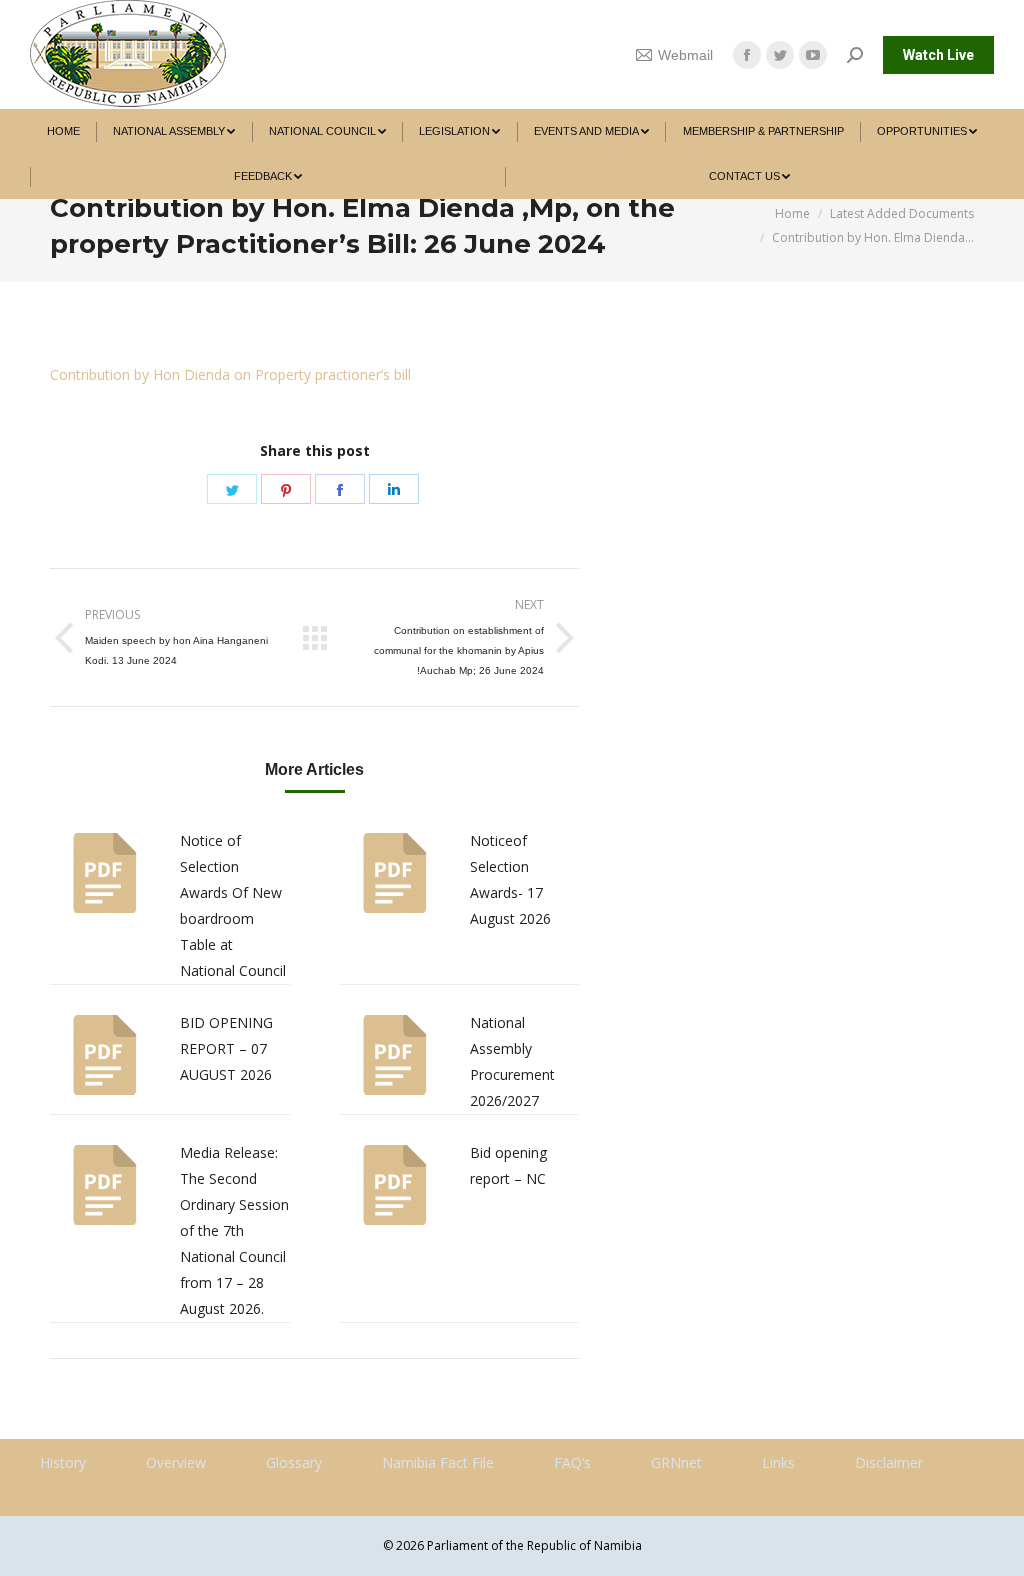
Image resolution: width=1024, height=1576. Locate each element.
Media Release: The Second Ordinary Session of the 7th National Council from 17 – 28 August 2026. (234, 1230)
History (63, 1462)
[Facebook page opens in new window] (747, 55)
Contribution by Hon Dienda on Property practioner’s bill (230, 374)
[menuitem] (63, 131)
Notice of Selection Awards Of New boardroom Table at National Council (233, 905)
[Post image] (105, 873)
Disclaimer (889, 1462)
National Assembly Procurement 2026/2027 (512, 1061)
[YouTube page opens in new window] (813, 55)
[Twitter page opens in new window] (780, 55)
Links (778, 1462)
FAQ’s (572, 1462)
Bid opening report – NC (508, 1165)
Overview (176, 1462)
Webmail (685, 55)
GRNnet (676, 1462)
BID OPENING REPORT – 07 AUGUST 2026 (226, 1048)
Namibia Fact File (438, 1462)
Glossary (294, 1462)
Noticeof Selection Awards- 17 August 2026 (510, 879)
